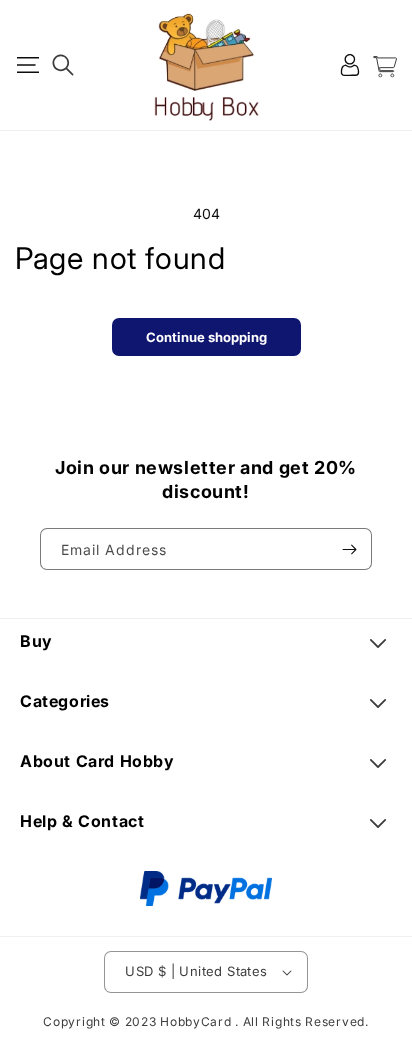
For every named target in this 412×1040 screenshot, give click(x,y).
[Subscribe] (349, 549)
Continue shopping (206, 337)
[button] (27, 65)
